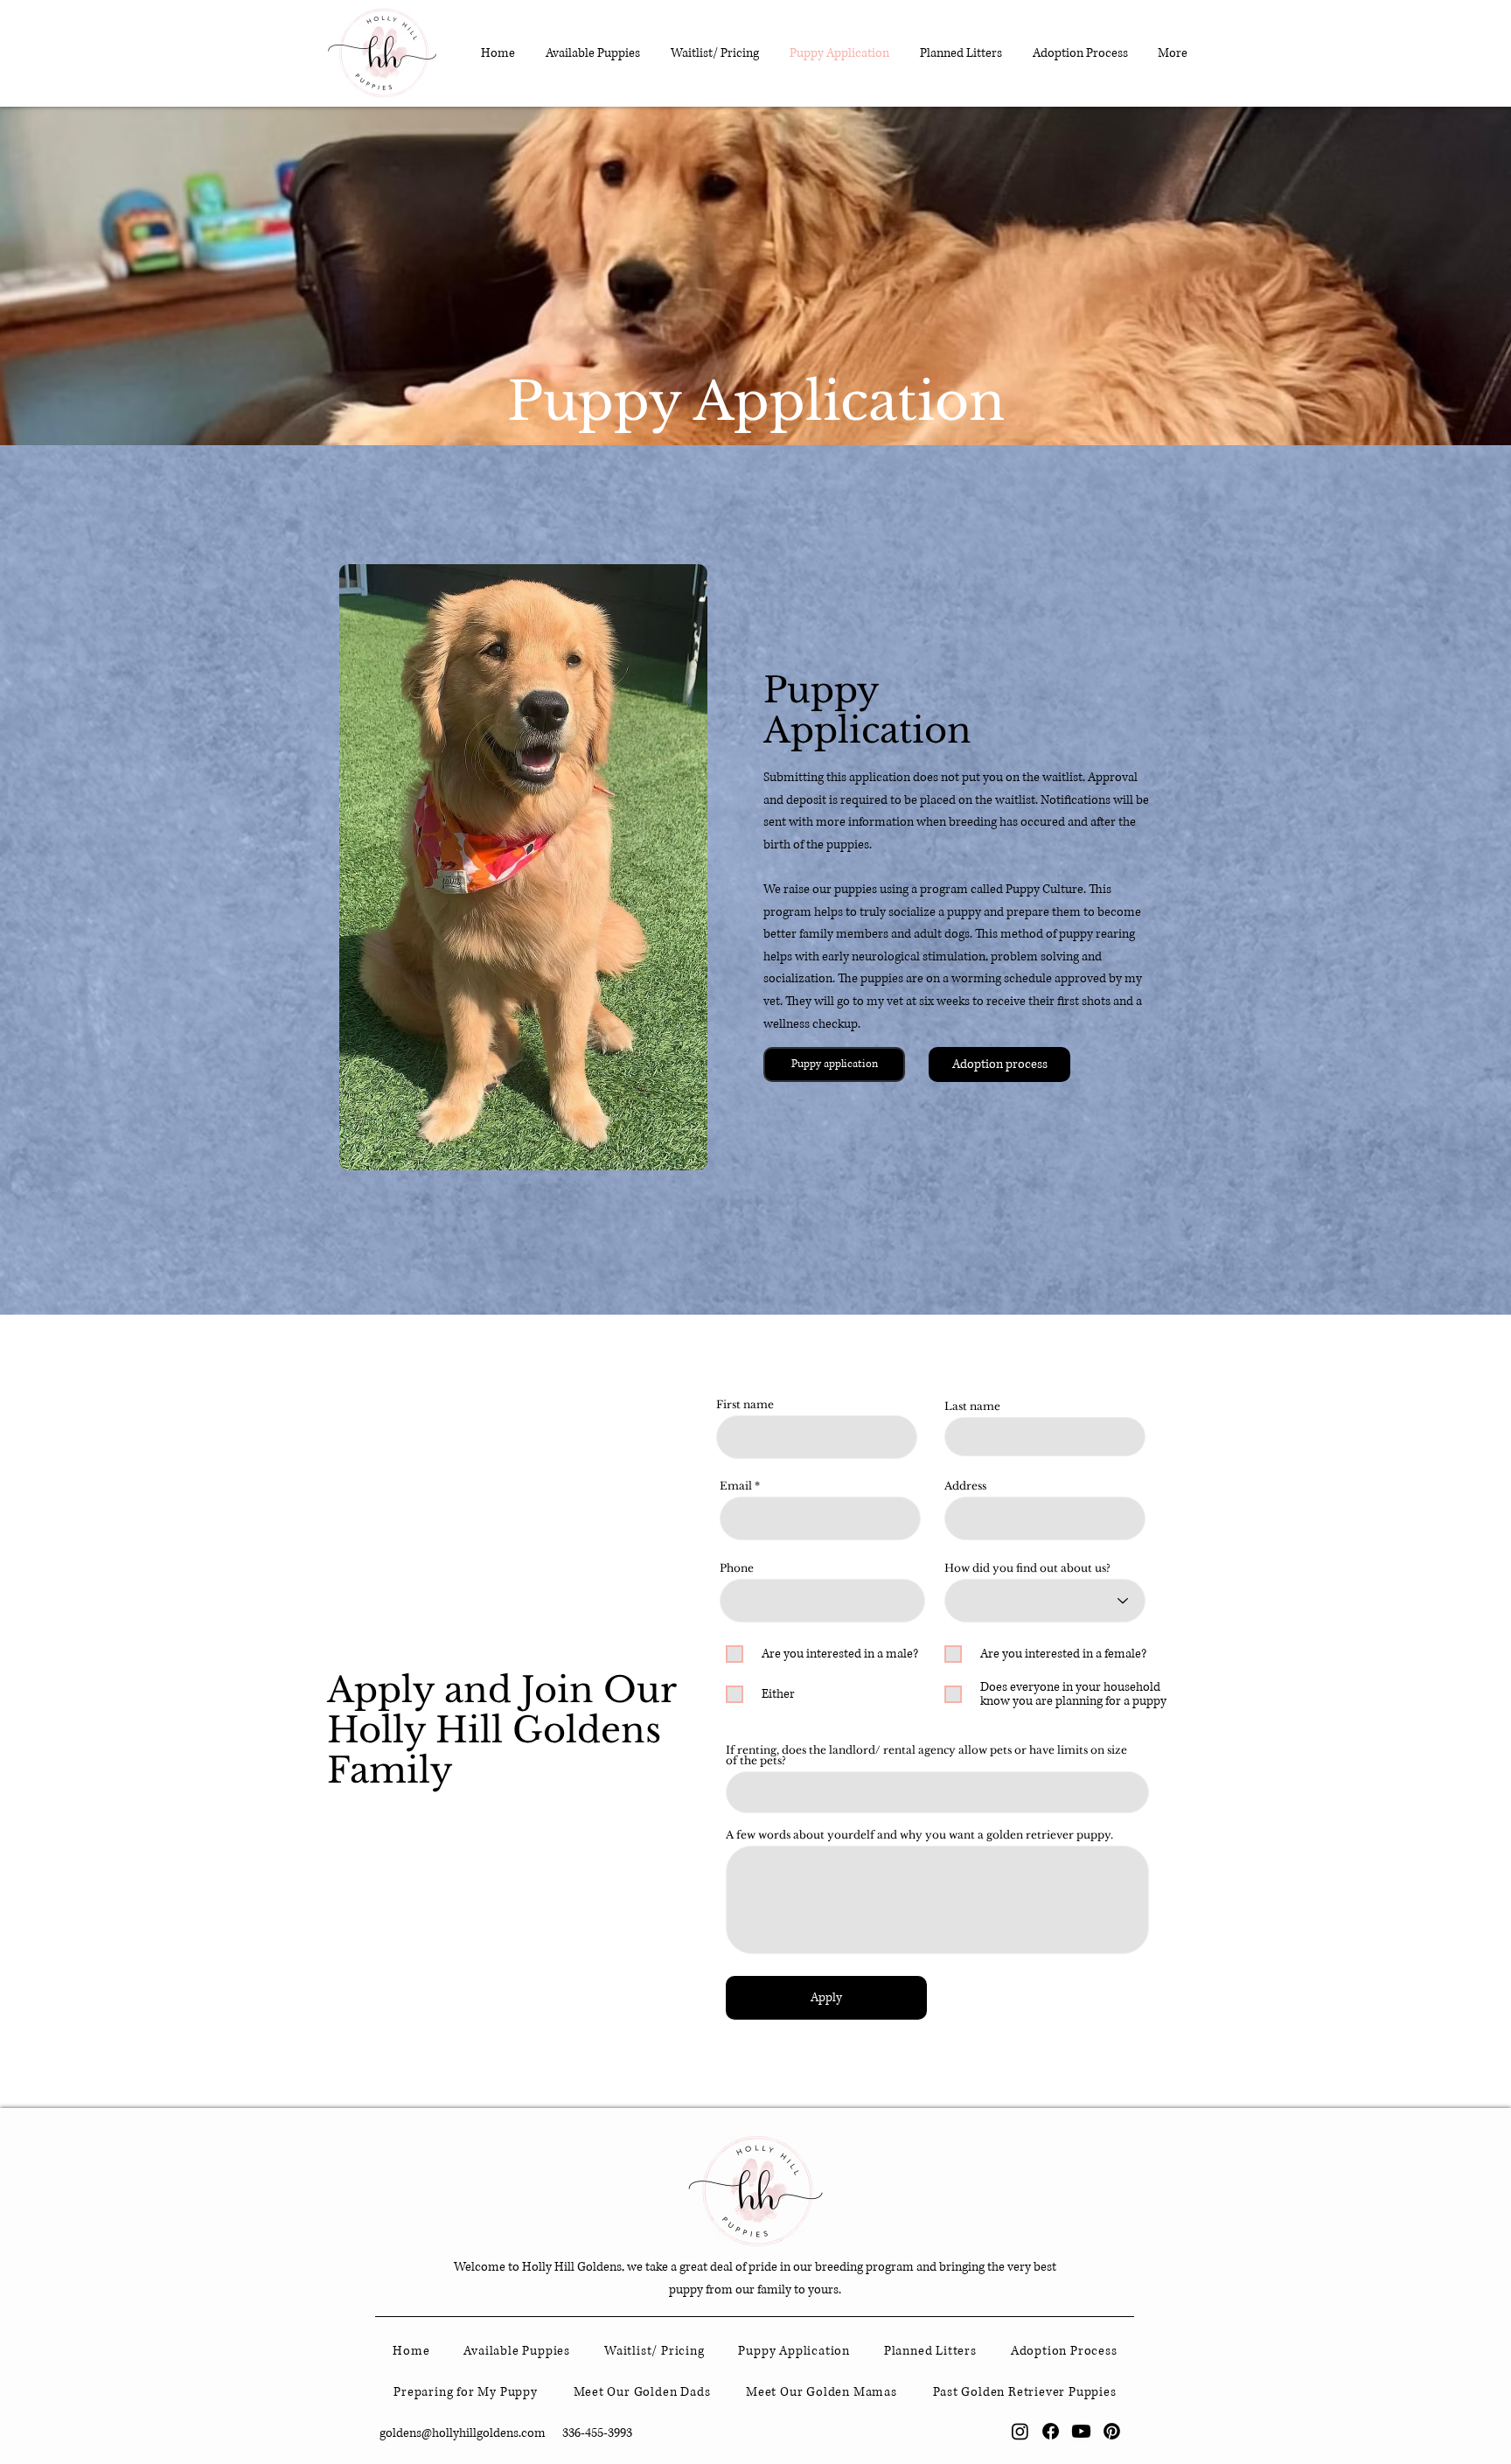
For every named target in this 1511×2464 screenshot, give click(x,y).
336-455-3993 (597, 2433)
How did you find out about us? (1027, 1568)
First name (745, 1405)
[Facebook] (1051, 2431)
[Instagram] (1020, 2431)
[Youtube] (1081, 2431)
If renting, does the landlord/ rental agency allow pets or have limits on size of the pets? (926, 1756)
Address (965, 1486)
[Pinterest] (1112, 2431)
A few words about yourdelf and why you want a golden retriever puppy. (919, 1835)
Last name (972, 1407)
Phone (737, 1568)
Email (736, 1486)
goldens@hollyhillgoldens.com (463, 2433)
